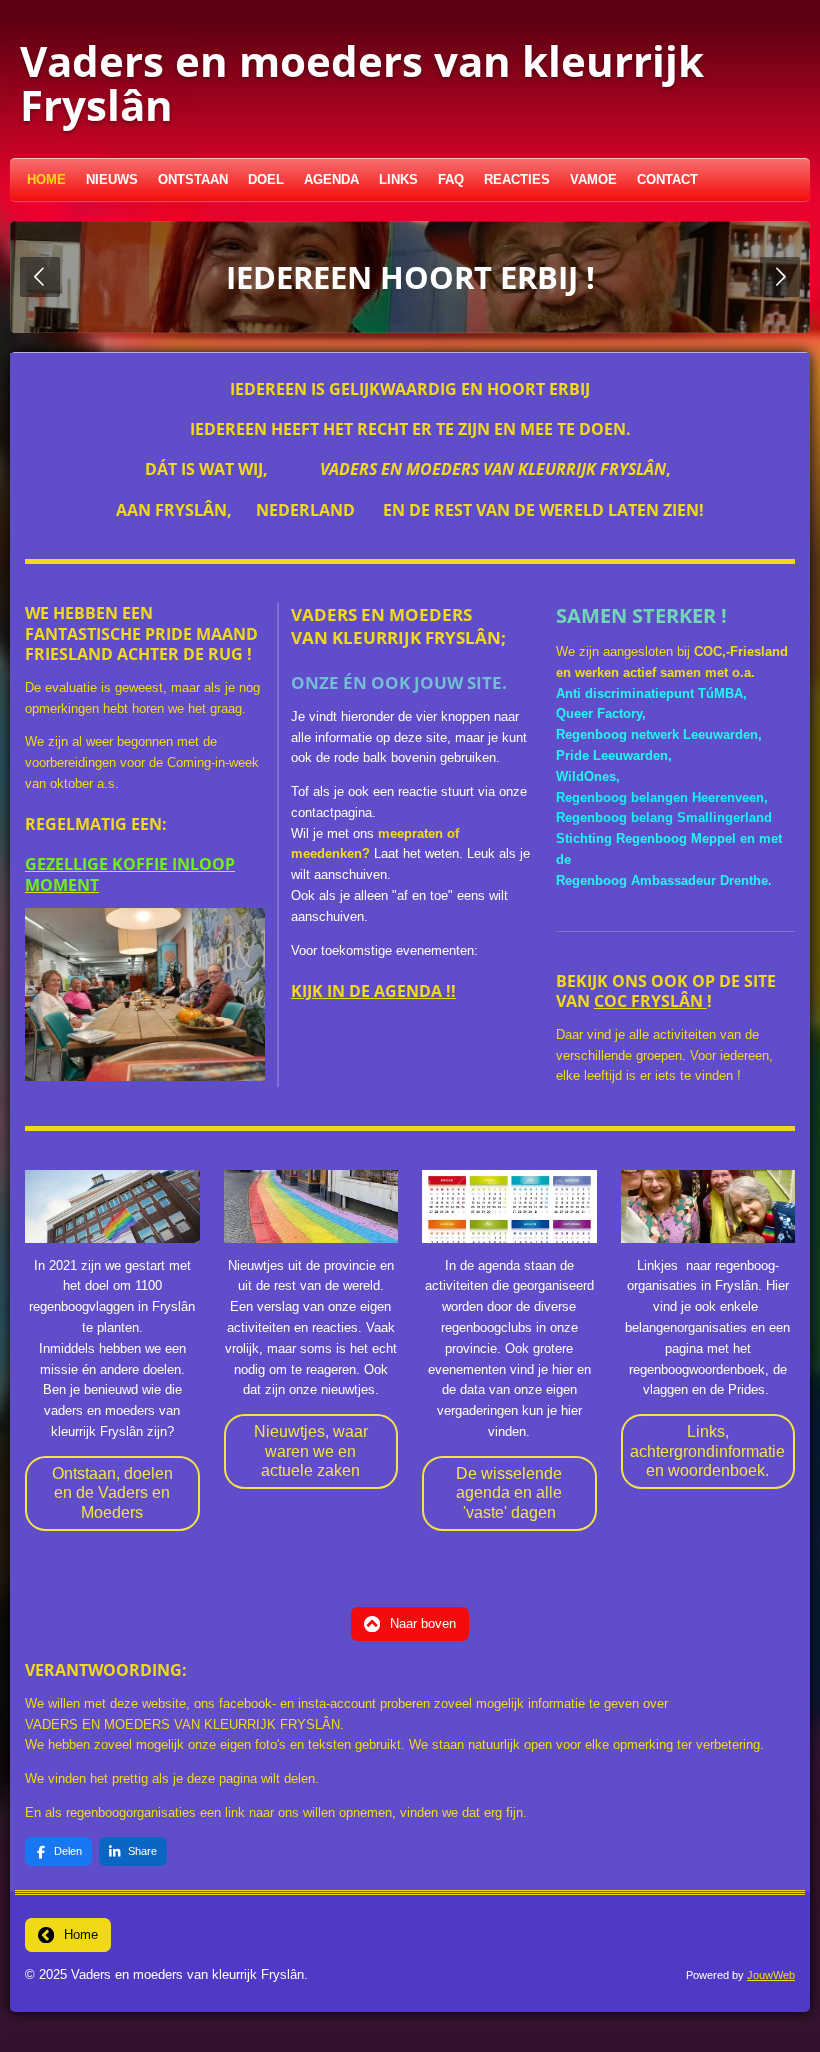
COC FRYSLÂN (650, 1001)
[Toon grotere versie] (145, 994)
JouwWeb (771, 1975)
